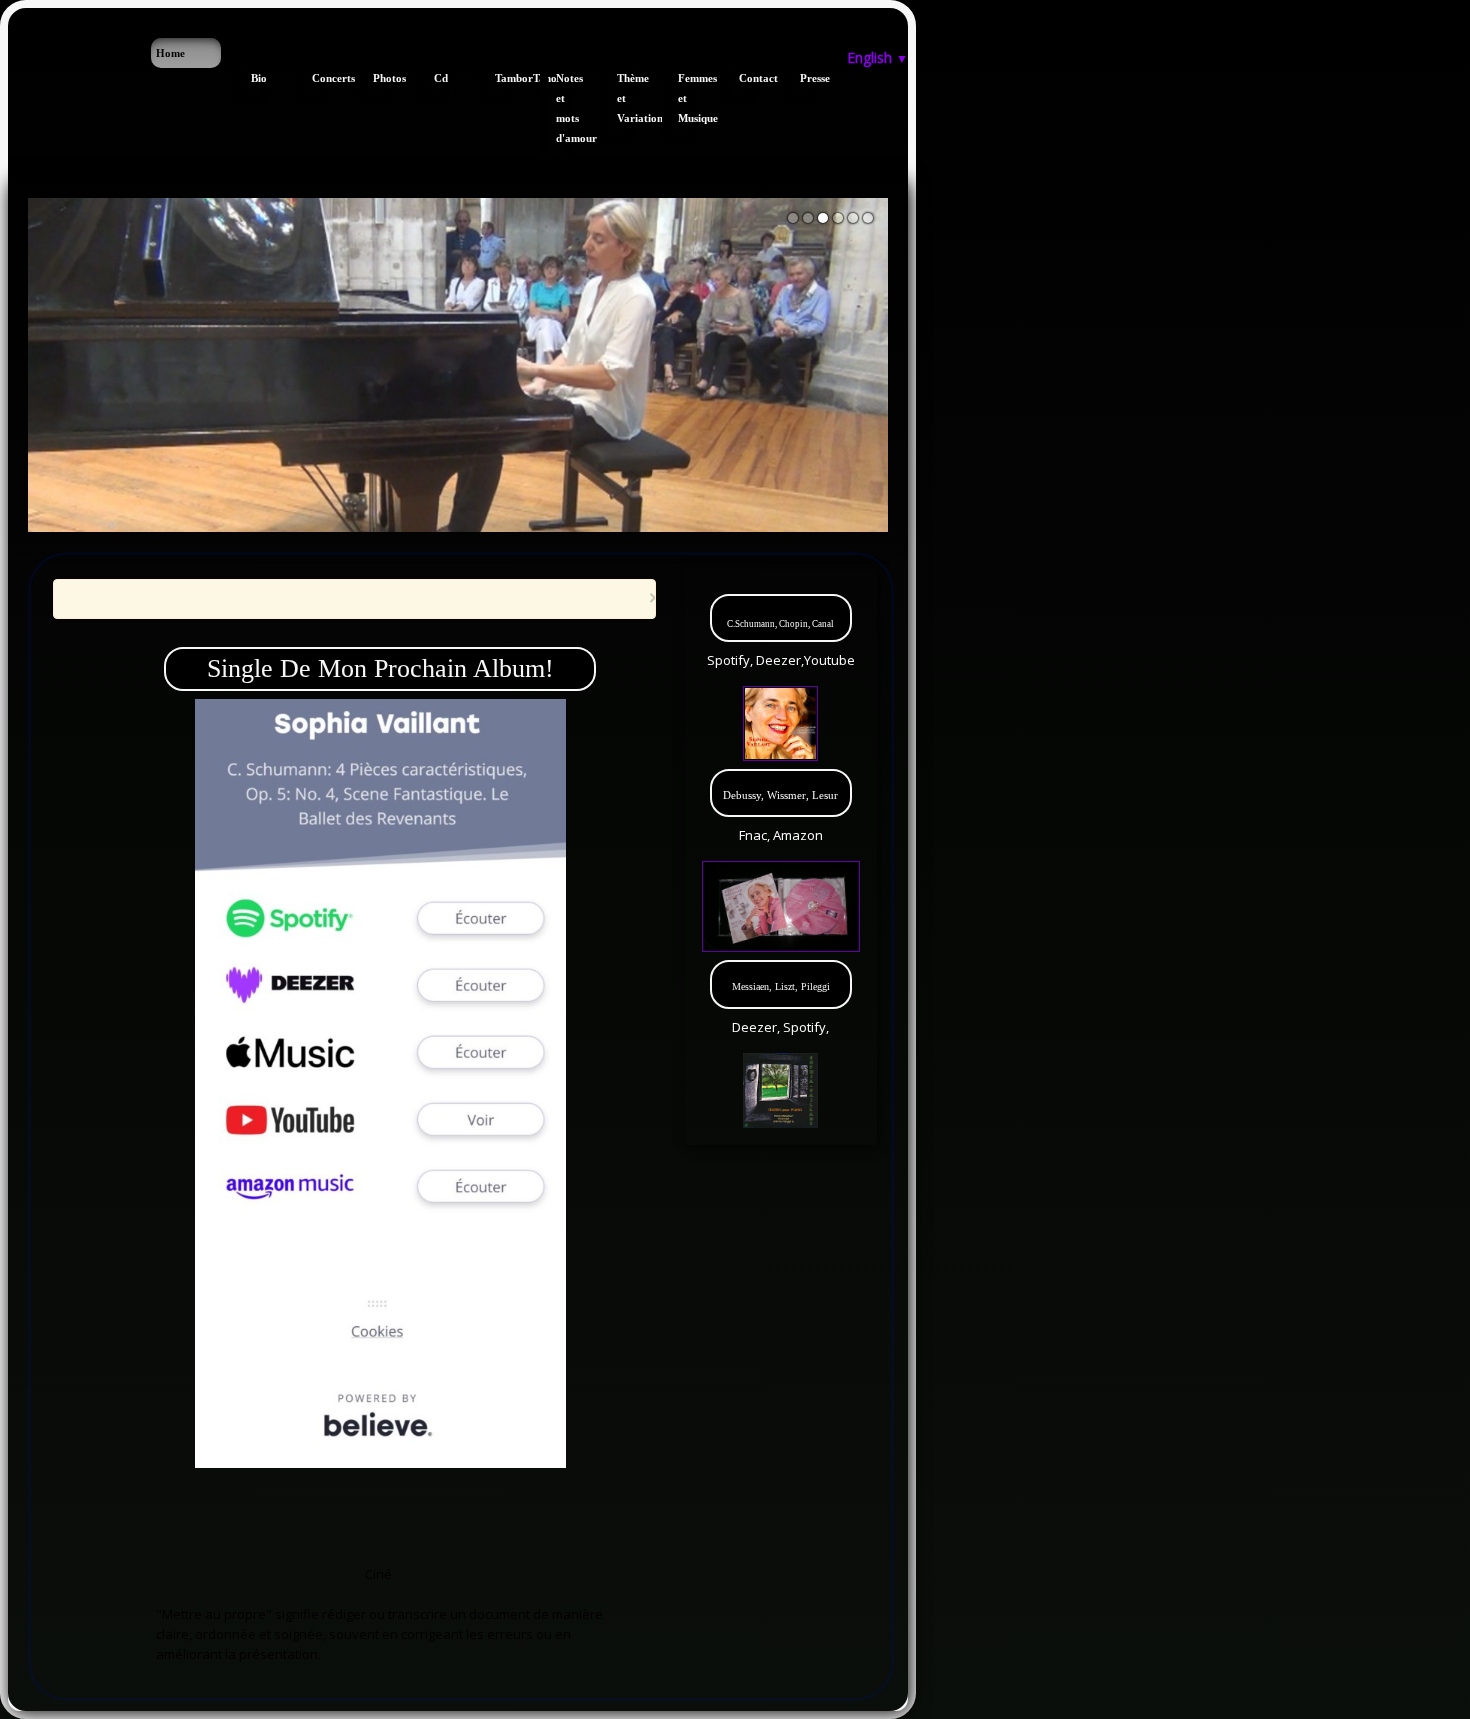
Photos (381, 78)
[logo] (15, 48)
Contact (747, 78)
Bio (259, 78)
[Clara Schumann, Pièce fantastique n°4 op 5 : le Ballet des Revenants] (380, 1082)
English (877, 57)
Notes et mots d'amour (564, 108)
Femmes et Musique (686, 98)
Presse (808, 78)
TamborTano (503, 78)
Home (170, 53)
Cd (441, 78)
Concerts (320, 78)
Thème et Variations (625, 98)
